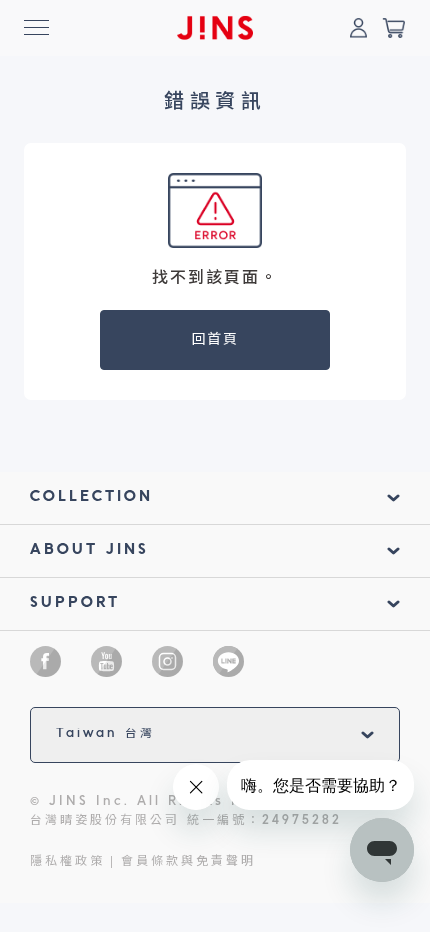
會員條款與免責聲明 (188, 862)
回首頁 (215, 340)
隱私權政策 (67, 862)
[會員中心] (358, 28)
